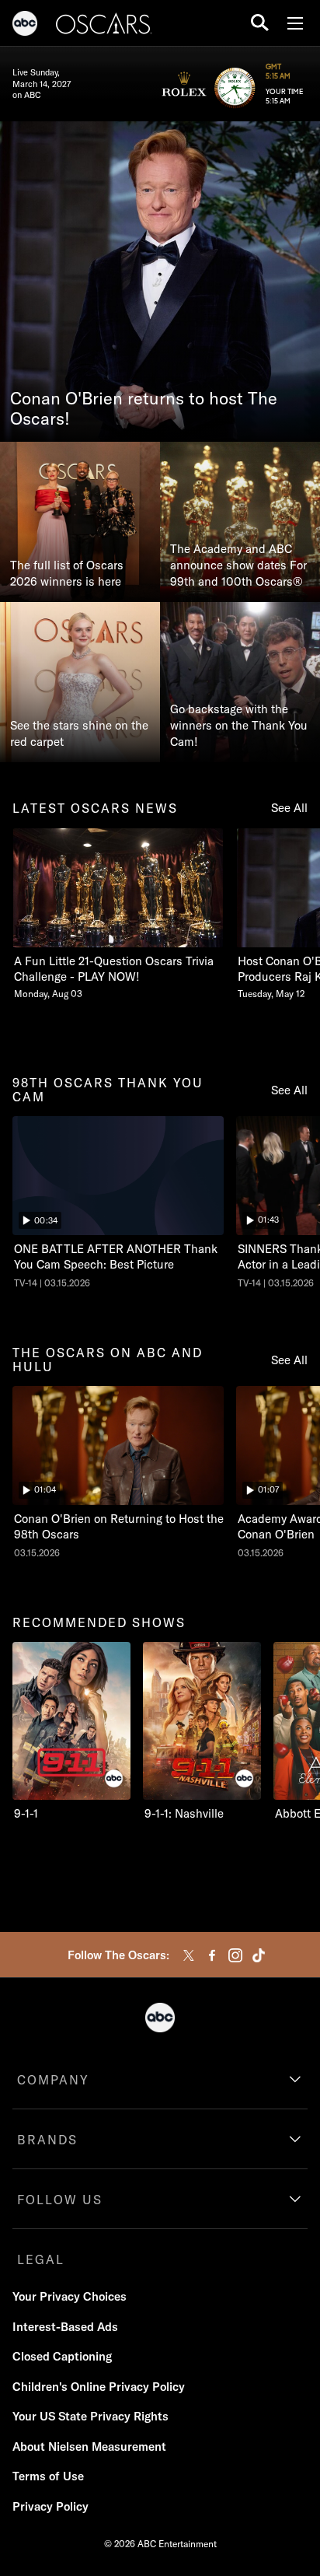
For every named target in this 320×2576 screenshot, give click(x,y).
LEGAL (41, 2259)
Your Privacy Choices (70, 2296)
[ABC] (25, 26)
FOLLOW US (60, 2200)
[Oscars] (104, 26)
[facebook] (212, 1955)
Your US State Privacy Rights (90, 2416)
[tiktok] (259, 1955)
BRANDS (47, 2140)
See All (289, 808)
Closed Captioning (62, 2356)
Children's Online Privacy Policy (99, 2387)
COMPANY (53, 2080)
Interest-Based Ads (65, 2327)
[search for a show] (260, 23)
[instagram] (235, 1955)
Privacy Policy (50, 2506)
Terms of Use (48, 2476)
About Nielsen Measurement (89, 2446)
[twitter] (189, 1955)
